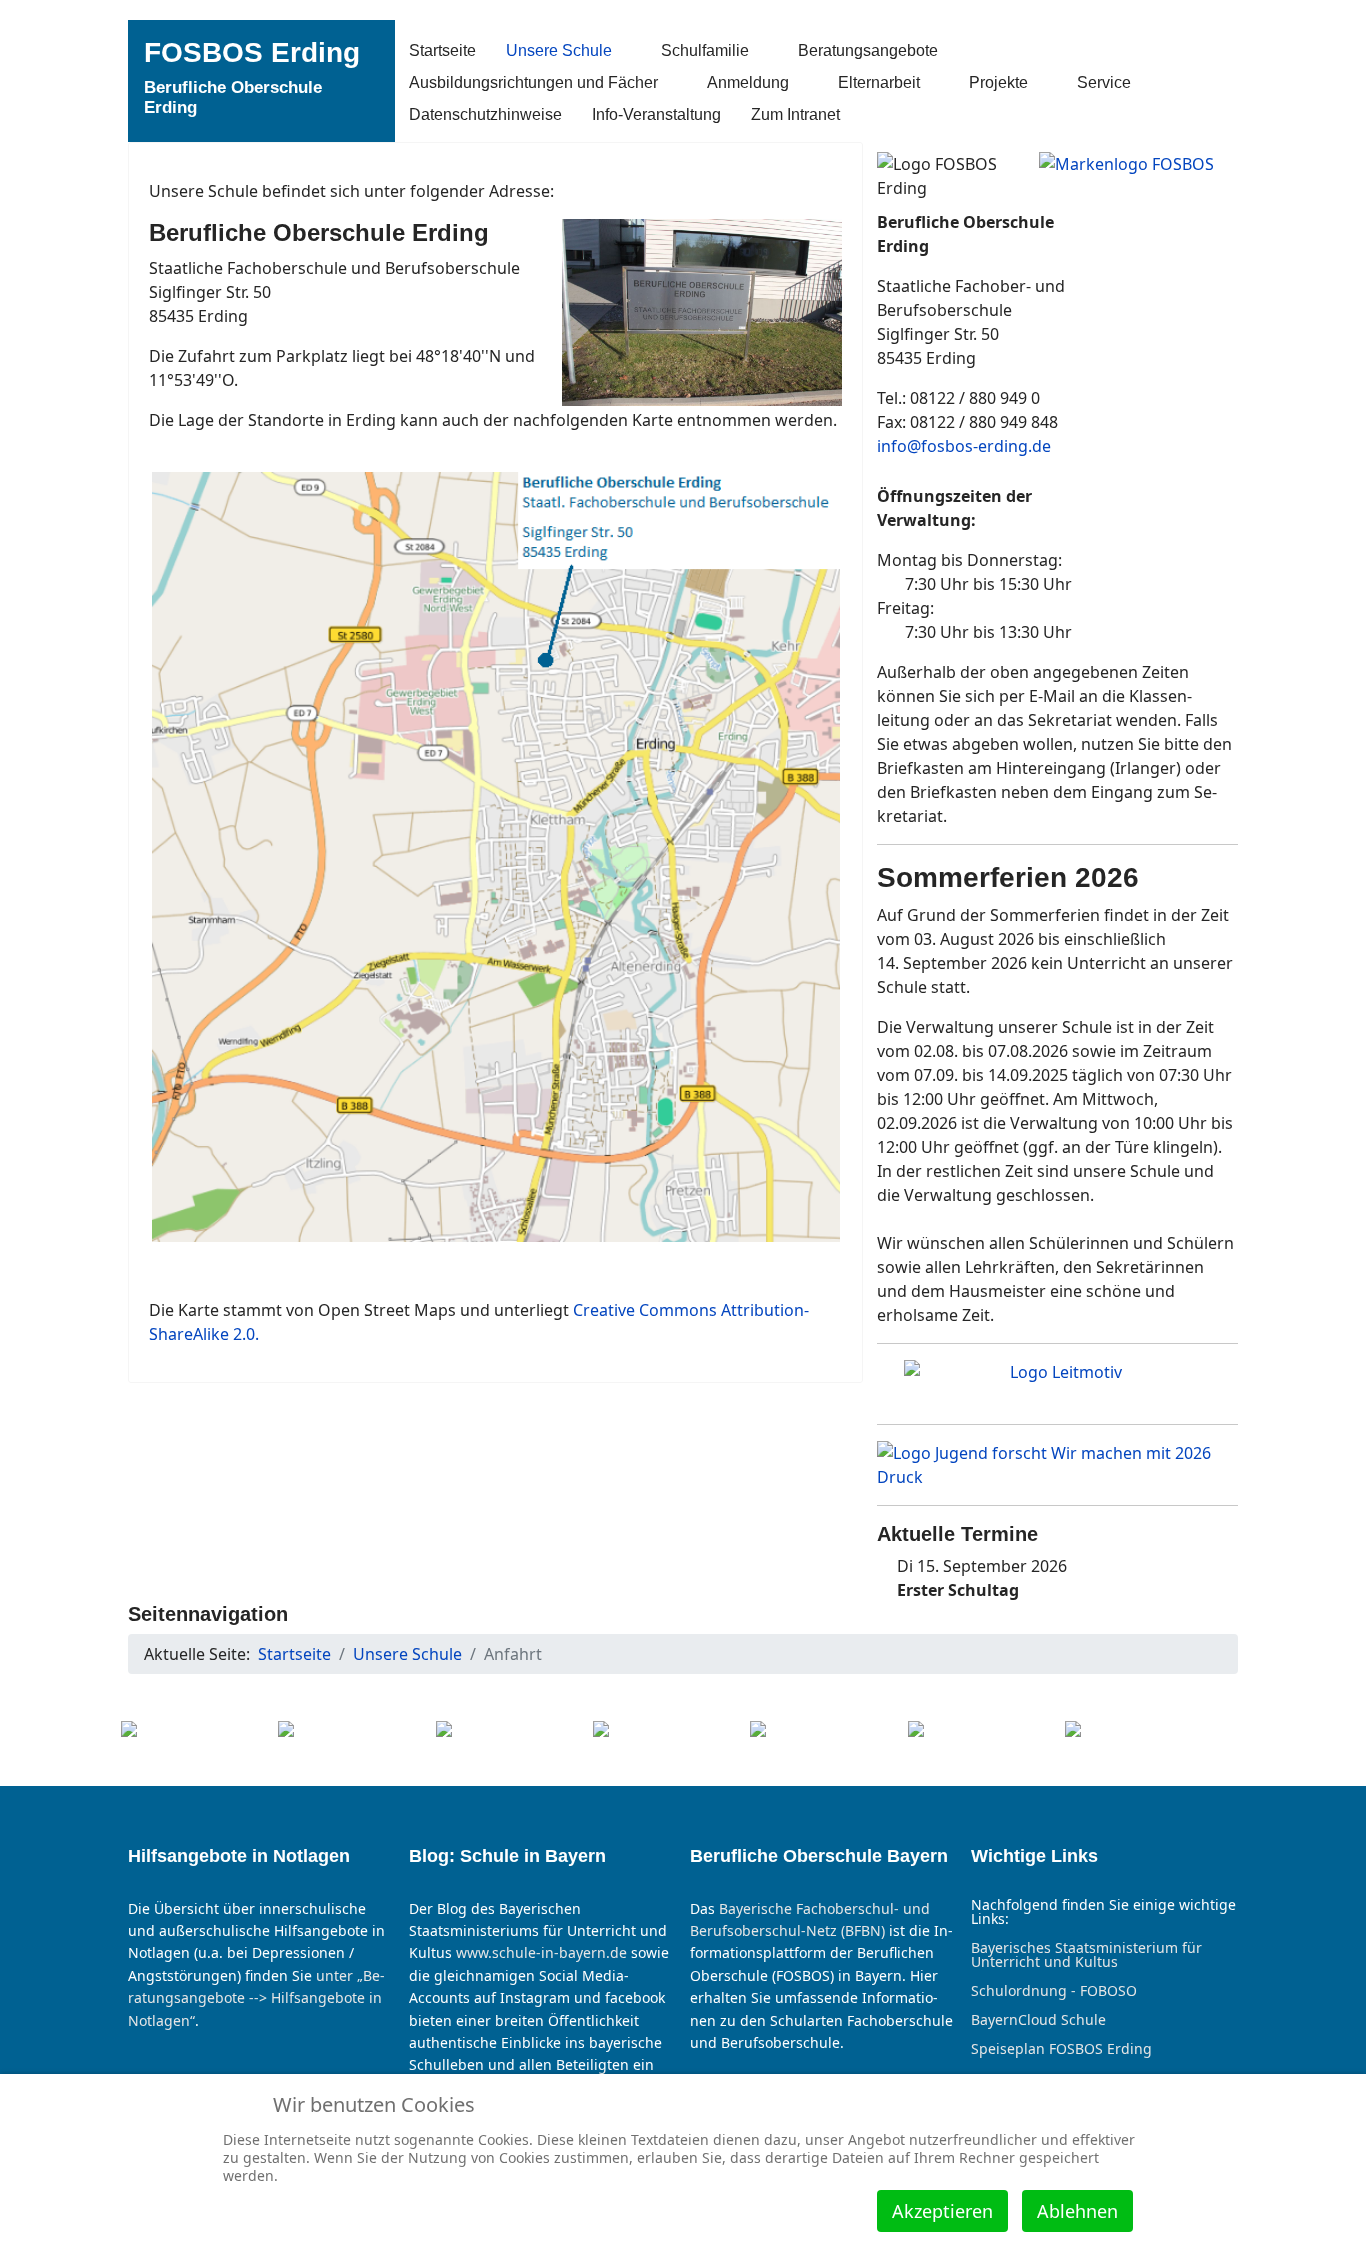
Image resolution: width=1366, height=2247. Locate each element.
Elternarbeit (879, 82)
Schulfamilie (705, 50)
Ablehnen (1077, 2211)
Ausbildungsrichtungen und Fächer (533, 82)
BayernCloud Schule (1038, 2020)
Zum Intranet (795, 114)
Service (1104, 82)
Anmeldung (748, 82)
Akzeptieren (942, 2211)
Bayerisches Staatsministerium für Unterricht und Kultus (1086, 1955)
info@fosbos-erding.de (964, 446)
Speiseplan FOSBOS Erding (1061, 2049)
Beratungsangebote (868, 50)
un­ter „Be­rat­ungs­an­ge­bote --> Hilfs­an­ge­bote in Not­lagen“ (256, 1998)
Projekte (998, 82)
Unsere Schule (559, 50)
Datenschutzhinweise (485, 114)
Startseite (442, 50)
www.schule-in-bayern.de (541, 1952)
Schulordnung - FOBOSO (1054, 1991)
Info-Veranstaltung (656, 114)
